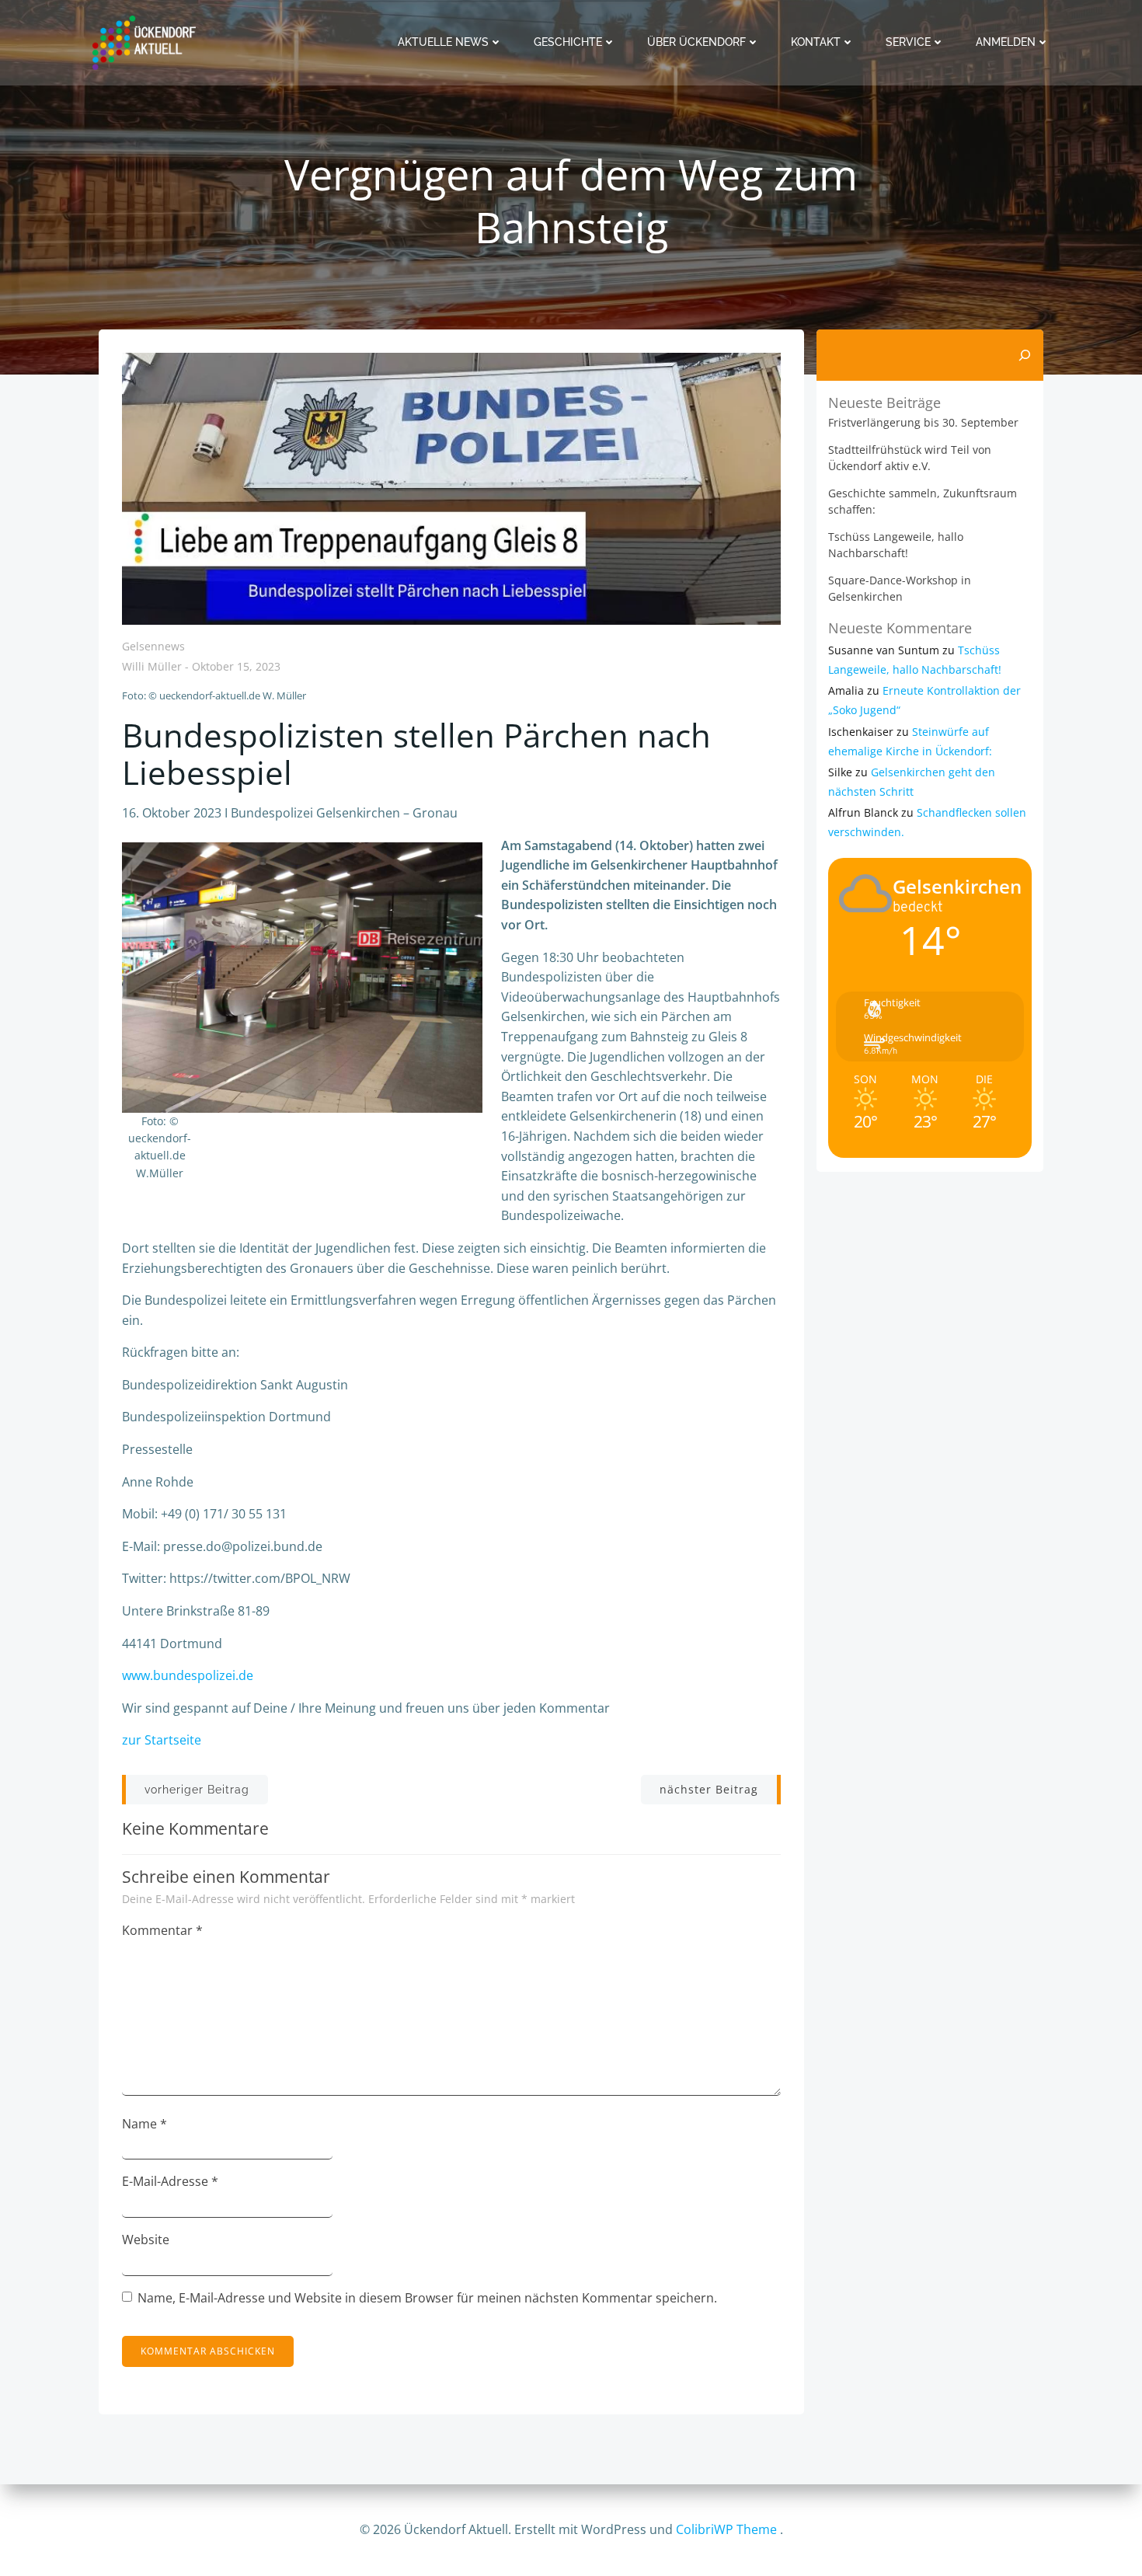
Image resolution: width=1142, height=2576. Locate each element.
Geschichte (568, 42)
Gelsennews (153, 646)
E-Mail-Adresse (170, 2181)
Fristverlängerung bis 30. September (923, 422)
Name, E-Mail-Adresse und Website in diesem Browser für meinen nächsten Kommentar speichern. (427, 2298)
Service (908, 42)
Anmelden (1006, 42)
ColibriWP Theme (726, 2529)
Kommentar (162, 1930)
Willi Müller (152, 667)
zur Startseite (162, 1740)
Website (146, 2240)
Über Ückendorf (696, 42)
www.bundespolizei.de (188, 1675)
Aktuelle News (443, 42)
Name (144, 2124)
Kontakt (816, 42)
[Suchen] (1025, 355)
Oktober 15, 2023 (236, 667)
